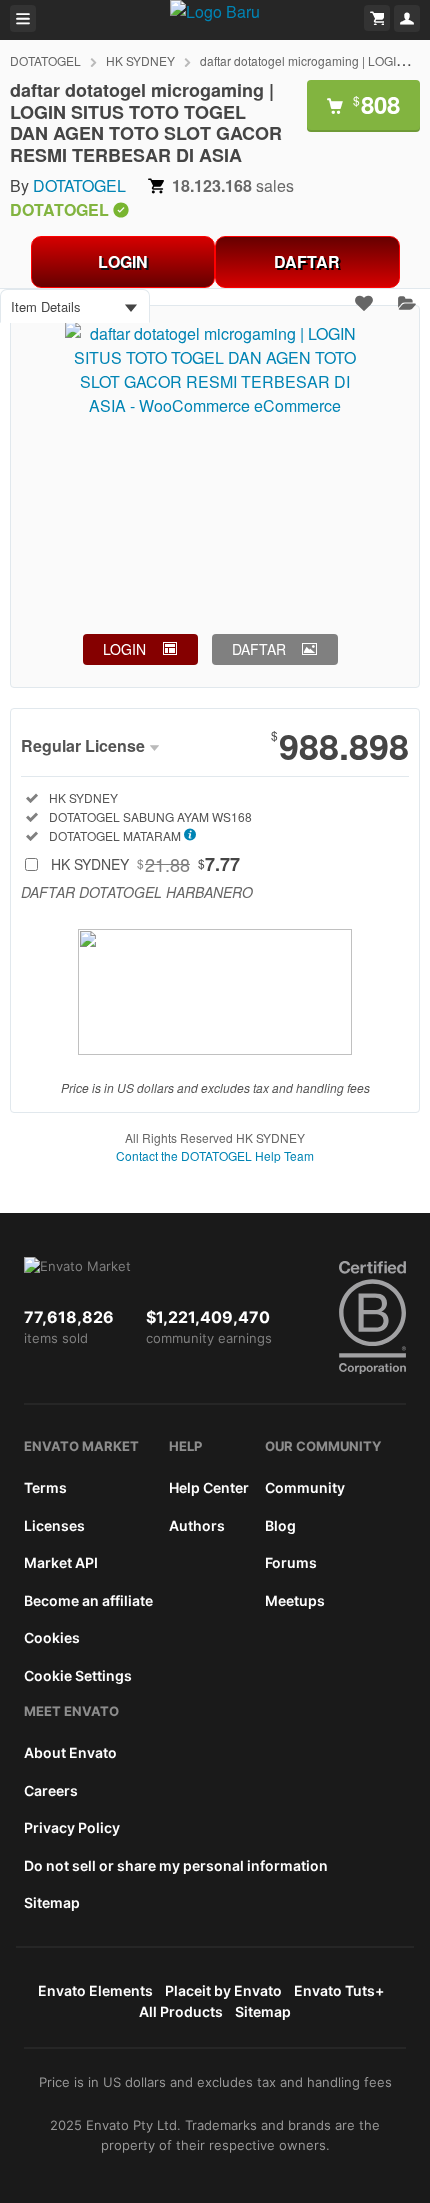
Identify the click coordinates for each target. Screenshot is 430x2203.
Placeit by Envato (223, 1990)
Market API (61, 1562)
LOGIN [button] (124, 649)
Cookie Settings (78, 1675)
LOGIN (123, 261)
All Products (181, 2011)
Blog (280, 1525)
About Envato (70, 1752)
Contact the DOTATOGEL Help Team (215, 1155)
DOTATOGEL (45, 60)
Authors (197, 1525)
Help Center (209, 1487)
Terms (45, 1487)
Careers (51, 1790)
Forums (291, 1562)
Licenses (54, 1525)
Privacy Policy (72, 1827)
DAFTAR (307, 261)
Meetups (295, 1600)
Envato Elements (95, 1990)
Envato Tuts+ (339, 1990)
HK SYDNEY (140, 60)
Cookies (52, 1637)
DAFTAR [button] (259, 649)
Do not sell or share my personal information (176, 1865)
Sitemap (52, 1902)
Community (305, 1487)
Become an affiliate (88, 1600)
